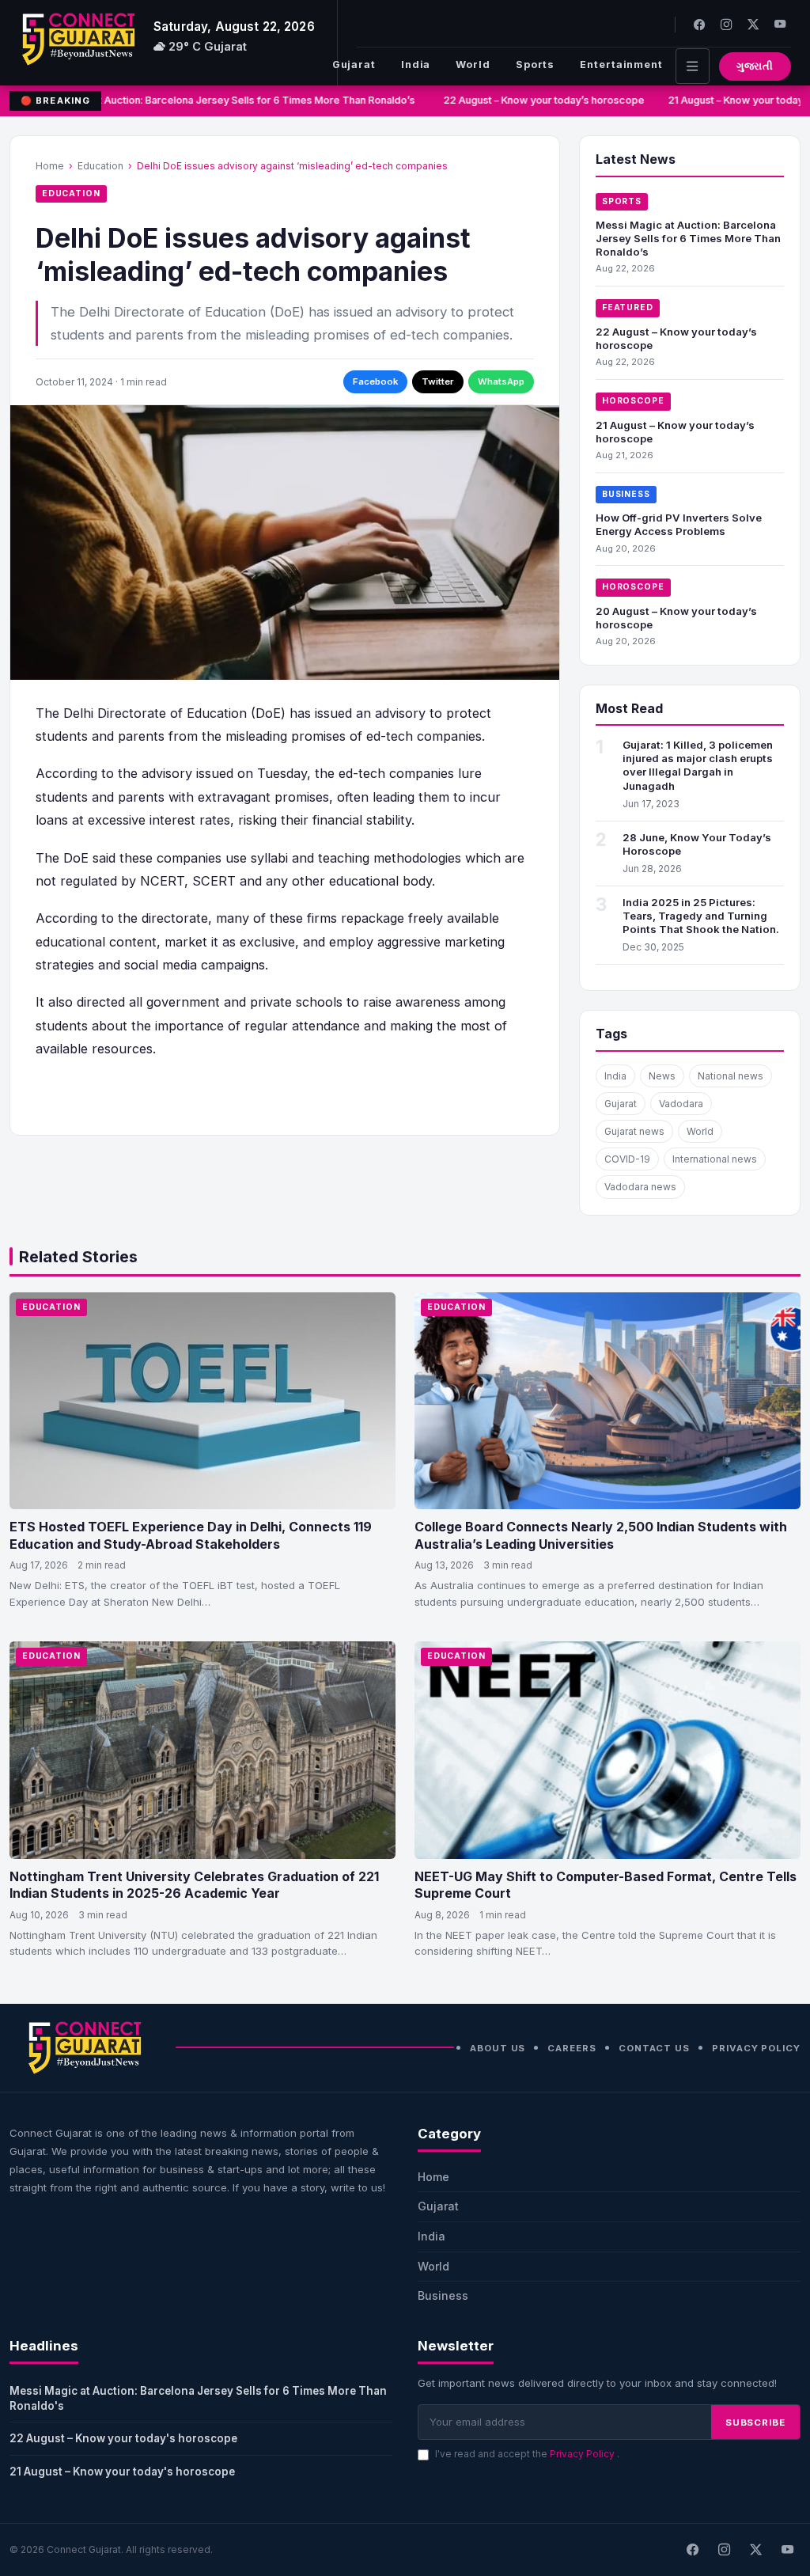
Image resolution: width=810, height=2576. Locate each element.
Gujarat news (634, 1131)
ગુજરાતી (755, 66)
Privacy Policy (756, 2048)
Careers (572, 2048)
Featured (628, 307)
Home (50, 166)
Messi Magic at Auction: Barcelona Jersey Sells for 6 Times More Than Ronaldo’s (218, 100)
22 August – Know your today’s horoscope (536, 100)
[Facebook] (699, 24)
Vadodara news (640, 1187)
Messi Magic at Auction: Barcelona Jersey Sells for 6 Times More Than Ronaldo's (198, 2398)
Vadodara (681, 1104)
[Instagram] (726, 24)
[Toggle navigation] (693, 66)
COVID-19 (627, 1159)
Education (100, 166)
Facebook (375, 381)
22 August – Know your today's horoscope (123, 2438)
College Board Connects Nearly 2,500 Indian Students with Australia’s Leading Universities (601, 1535)
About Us (498, 2048)
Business (626, 494)
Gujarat (354, 64)
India (416, 64)
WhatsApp (501, 381)
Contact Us (654, 2048)
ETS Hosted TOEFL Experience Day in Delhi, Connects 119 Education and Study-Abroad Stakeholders (191, 1535)
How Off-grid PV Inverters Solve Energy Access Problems (679, 524)
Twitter (438, 381)
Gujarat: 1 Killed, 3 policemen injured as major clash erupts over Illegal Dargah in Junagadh (698, 765)
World (473, 64)
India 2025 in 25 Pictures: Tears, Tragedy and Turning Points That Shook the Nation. (701, 916)
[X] (755, 2550)
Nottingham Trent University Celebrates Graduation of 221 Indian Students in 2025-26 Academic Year (194, 1885)
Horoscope (633, 401)
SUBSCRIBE (755, 2422)
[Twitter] (753, 24)
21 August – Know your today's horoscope (122, 2472)
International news (715, 1159)
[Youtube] (780, 24)
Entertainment (621, 64)
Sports (535, 64)
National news (731, 1076)
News (662, 1076)
